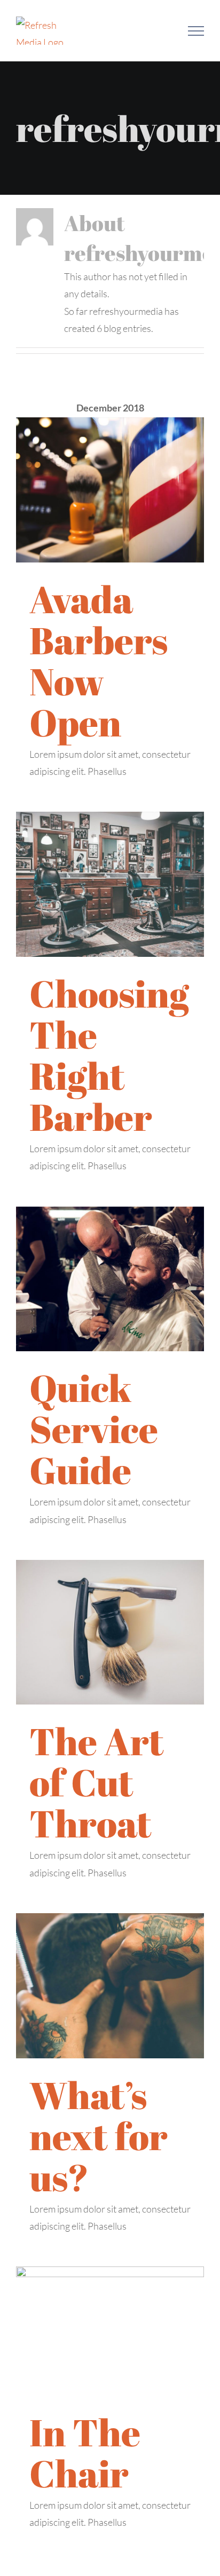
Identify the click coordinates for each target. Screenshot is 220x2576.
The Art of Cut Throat (97, 1782)
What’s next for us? (99, 2136)
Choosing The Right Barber (109, 1055)
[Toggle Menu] (196, 31)
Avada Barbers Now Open (99, 660)
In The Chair (85, 2452)
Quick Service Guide (94, 1429)
